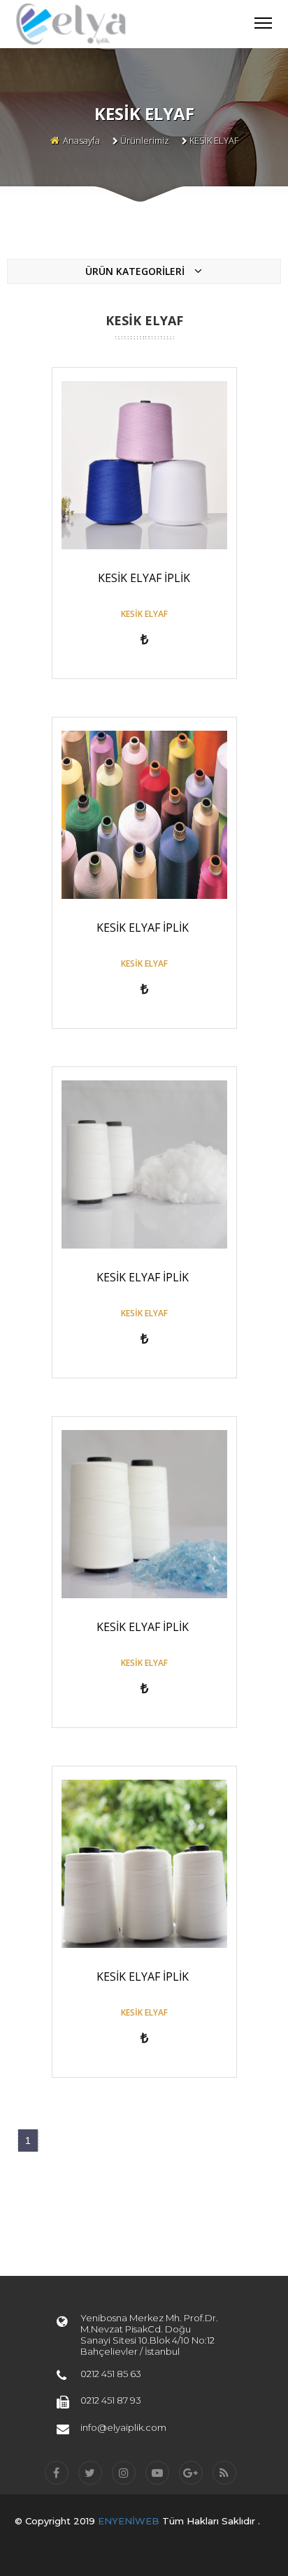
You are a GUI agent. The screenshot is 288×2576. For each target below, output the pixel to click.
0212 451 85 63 (111, 2374)
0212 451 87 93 (111, 2400)
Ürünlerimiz (145, 140)
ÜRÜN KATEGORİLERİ (136, 271)
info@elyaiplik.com (123, 2427)
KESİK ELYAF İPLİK (144, 578)
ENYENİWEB (130, 2521)
